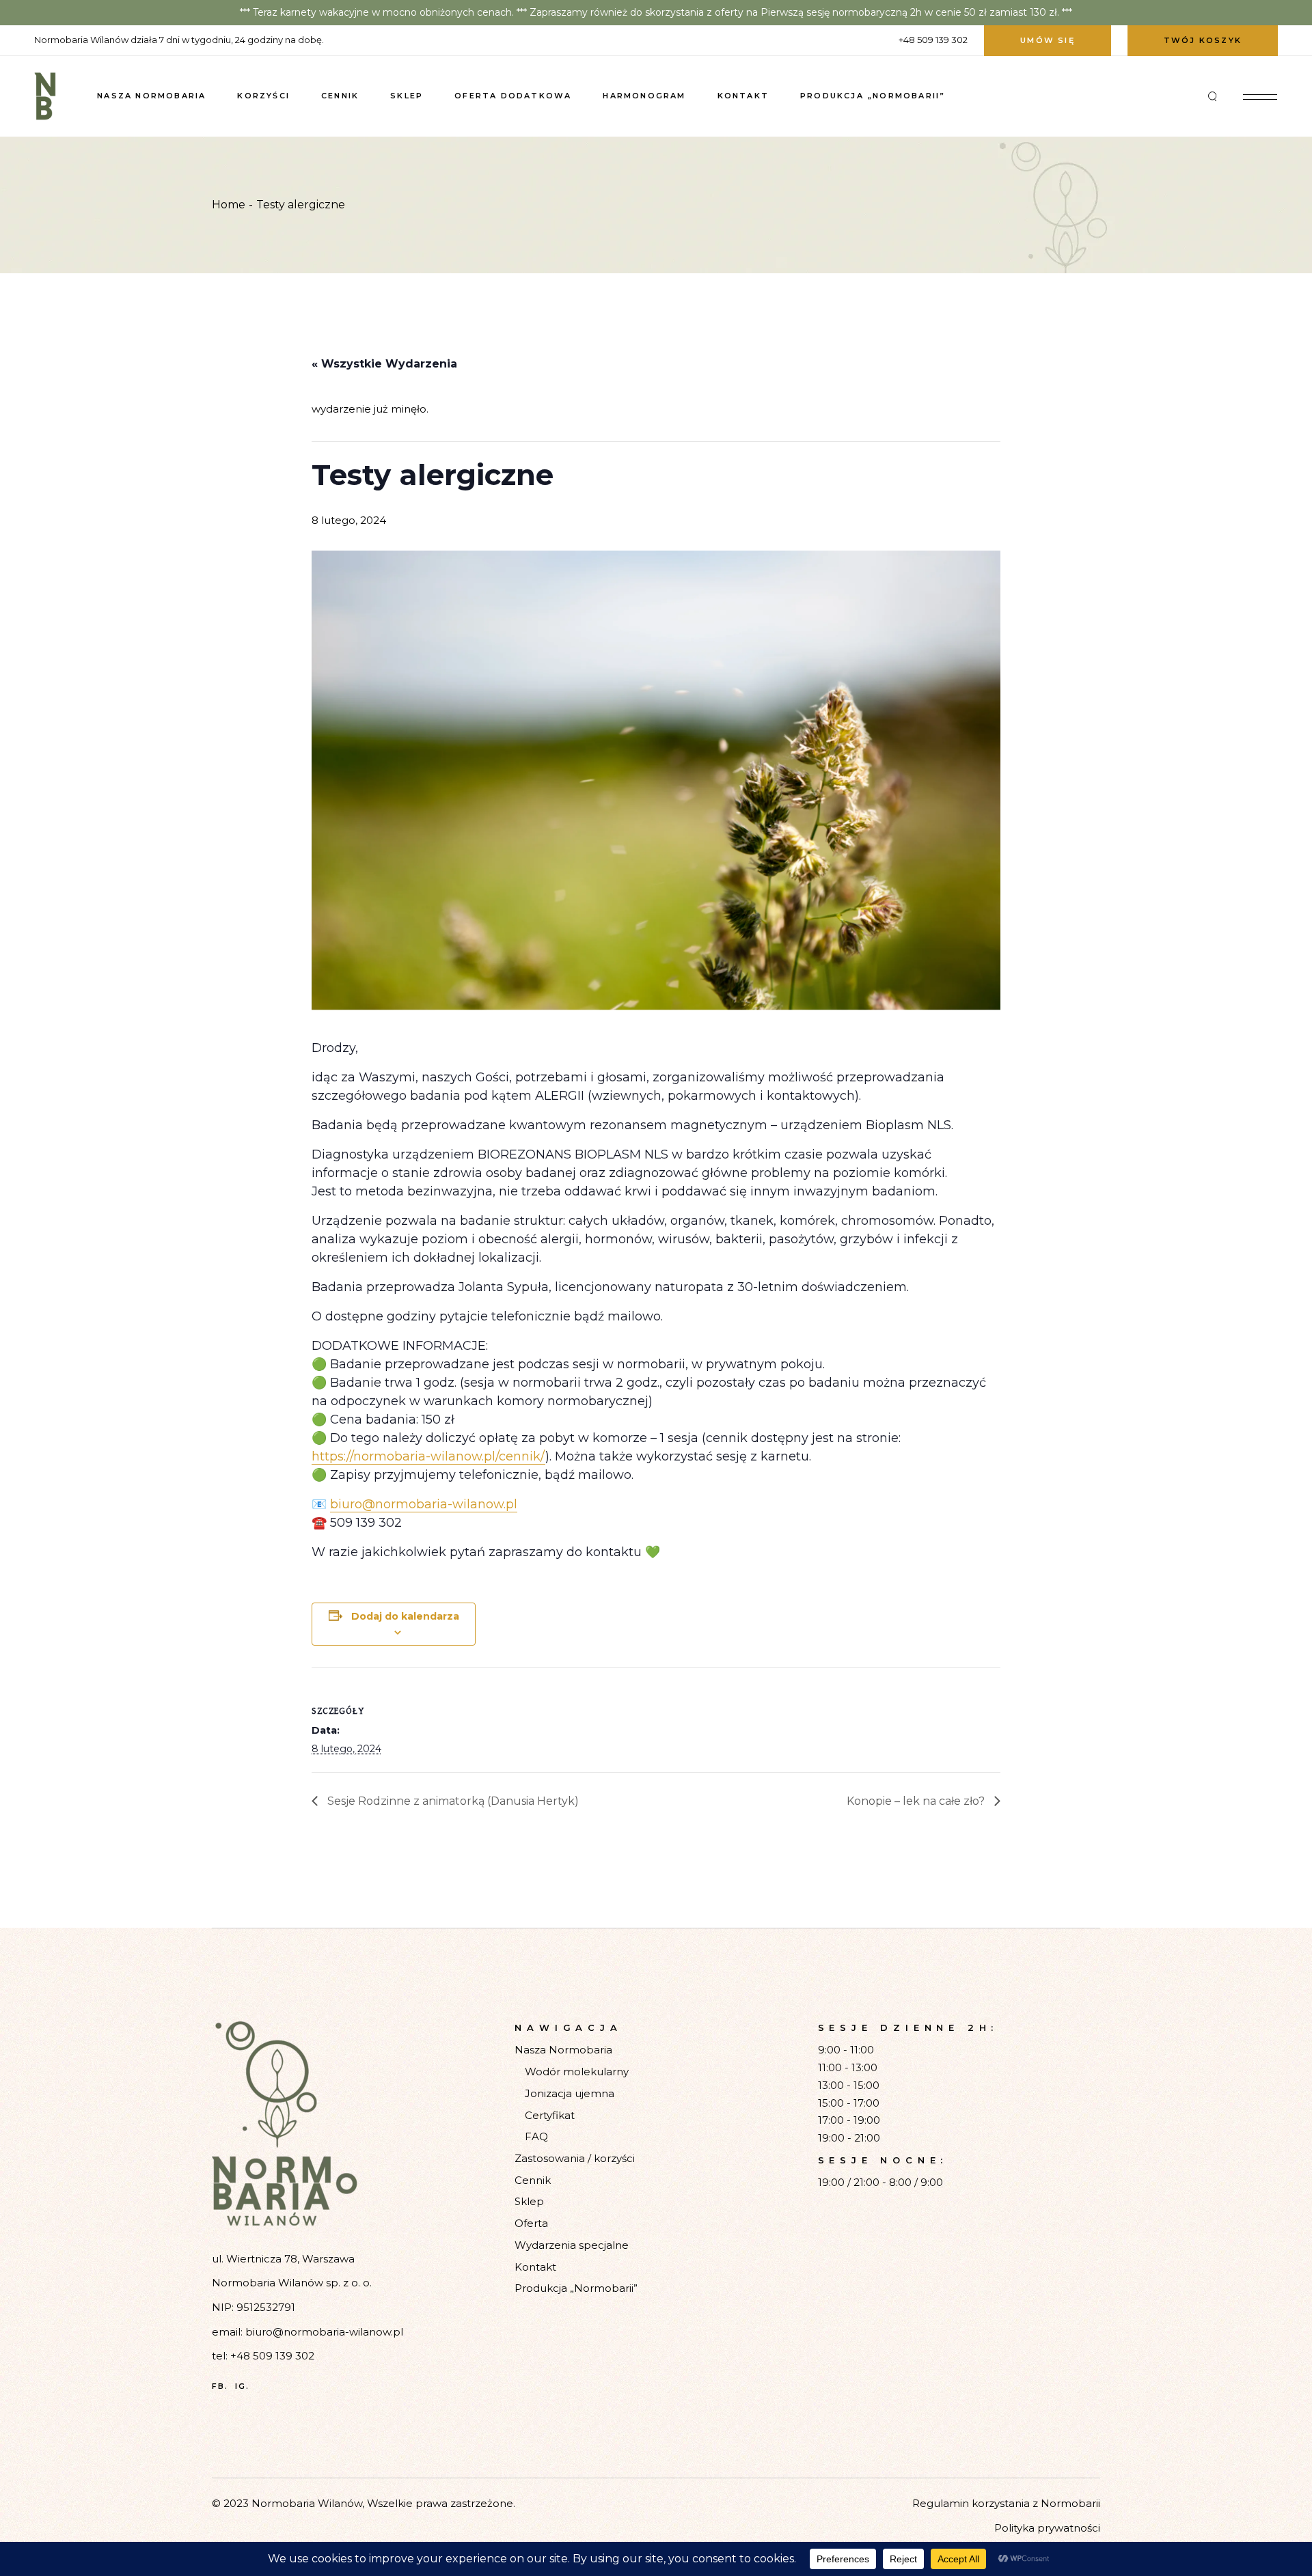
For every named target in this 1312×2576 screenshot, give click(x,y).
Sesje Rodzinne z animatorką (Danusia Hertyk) (452, 1801)
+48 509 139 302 (272, 2356)
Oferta (531, 2223)
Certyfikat (550, 2115)
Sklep (529, 2201)
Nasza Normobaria (563, 2050)
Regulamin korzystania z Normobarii (1006, 2503)
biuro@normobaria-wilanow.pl (424, 1504)
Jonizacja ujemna (570, 2093)
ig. (243, 2386)
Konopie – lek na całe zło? (917, 1801)
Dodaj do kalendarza (405, 1616)
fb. (220, 2386)
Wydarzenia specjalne (572, 2245)
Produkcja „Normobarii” (576, 2288)
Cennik (533, 2180)
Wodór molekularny (577, 2072)
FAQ (536, 2136)
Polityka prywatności (1047, 2528)
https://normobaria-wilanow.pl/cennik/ (428, 1456)
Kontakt (535, 2267)
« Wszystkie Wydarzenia (384, 364)
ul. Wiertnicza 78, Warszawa (283, 2259)
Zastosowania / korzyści (575, 2158)
